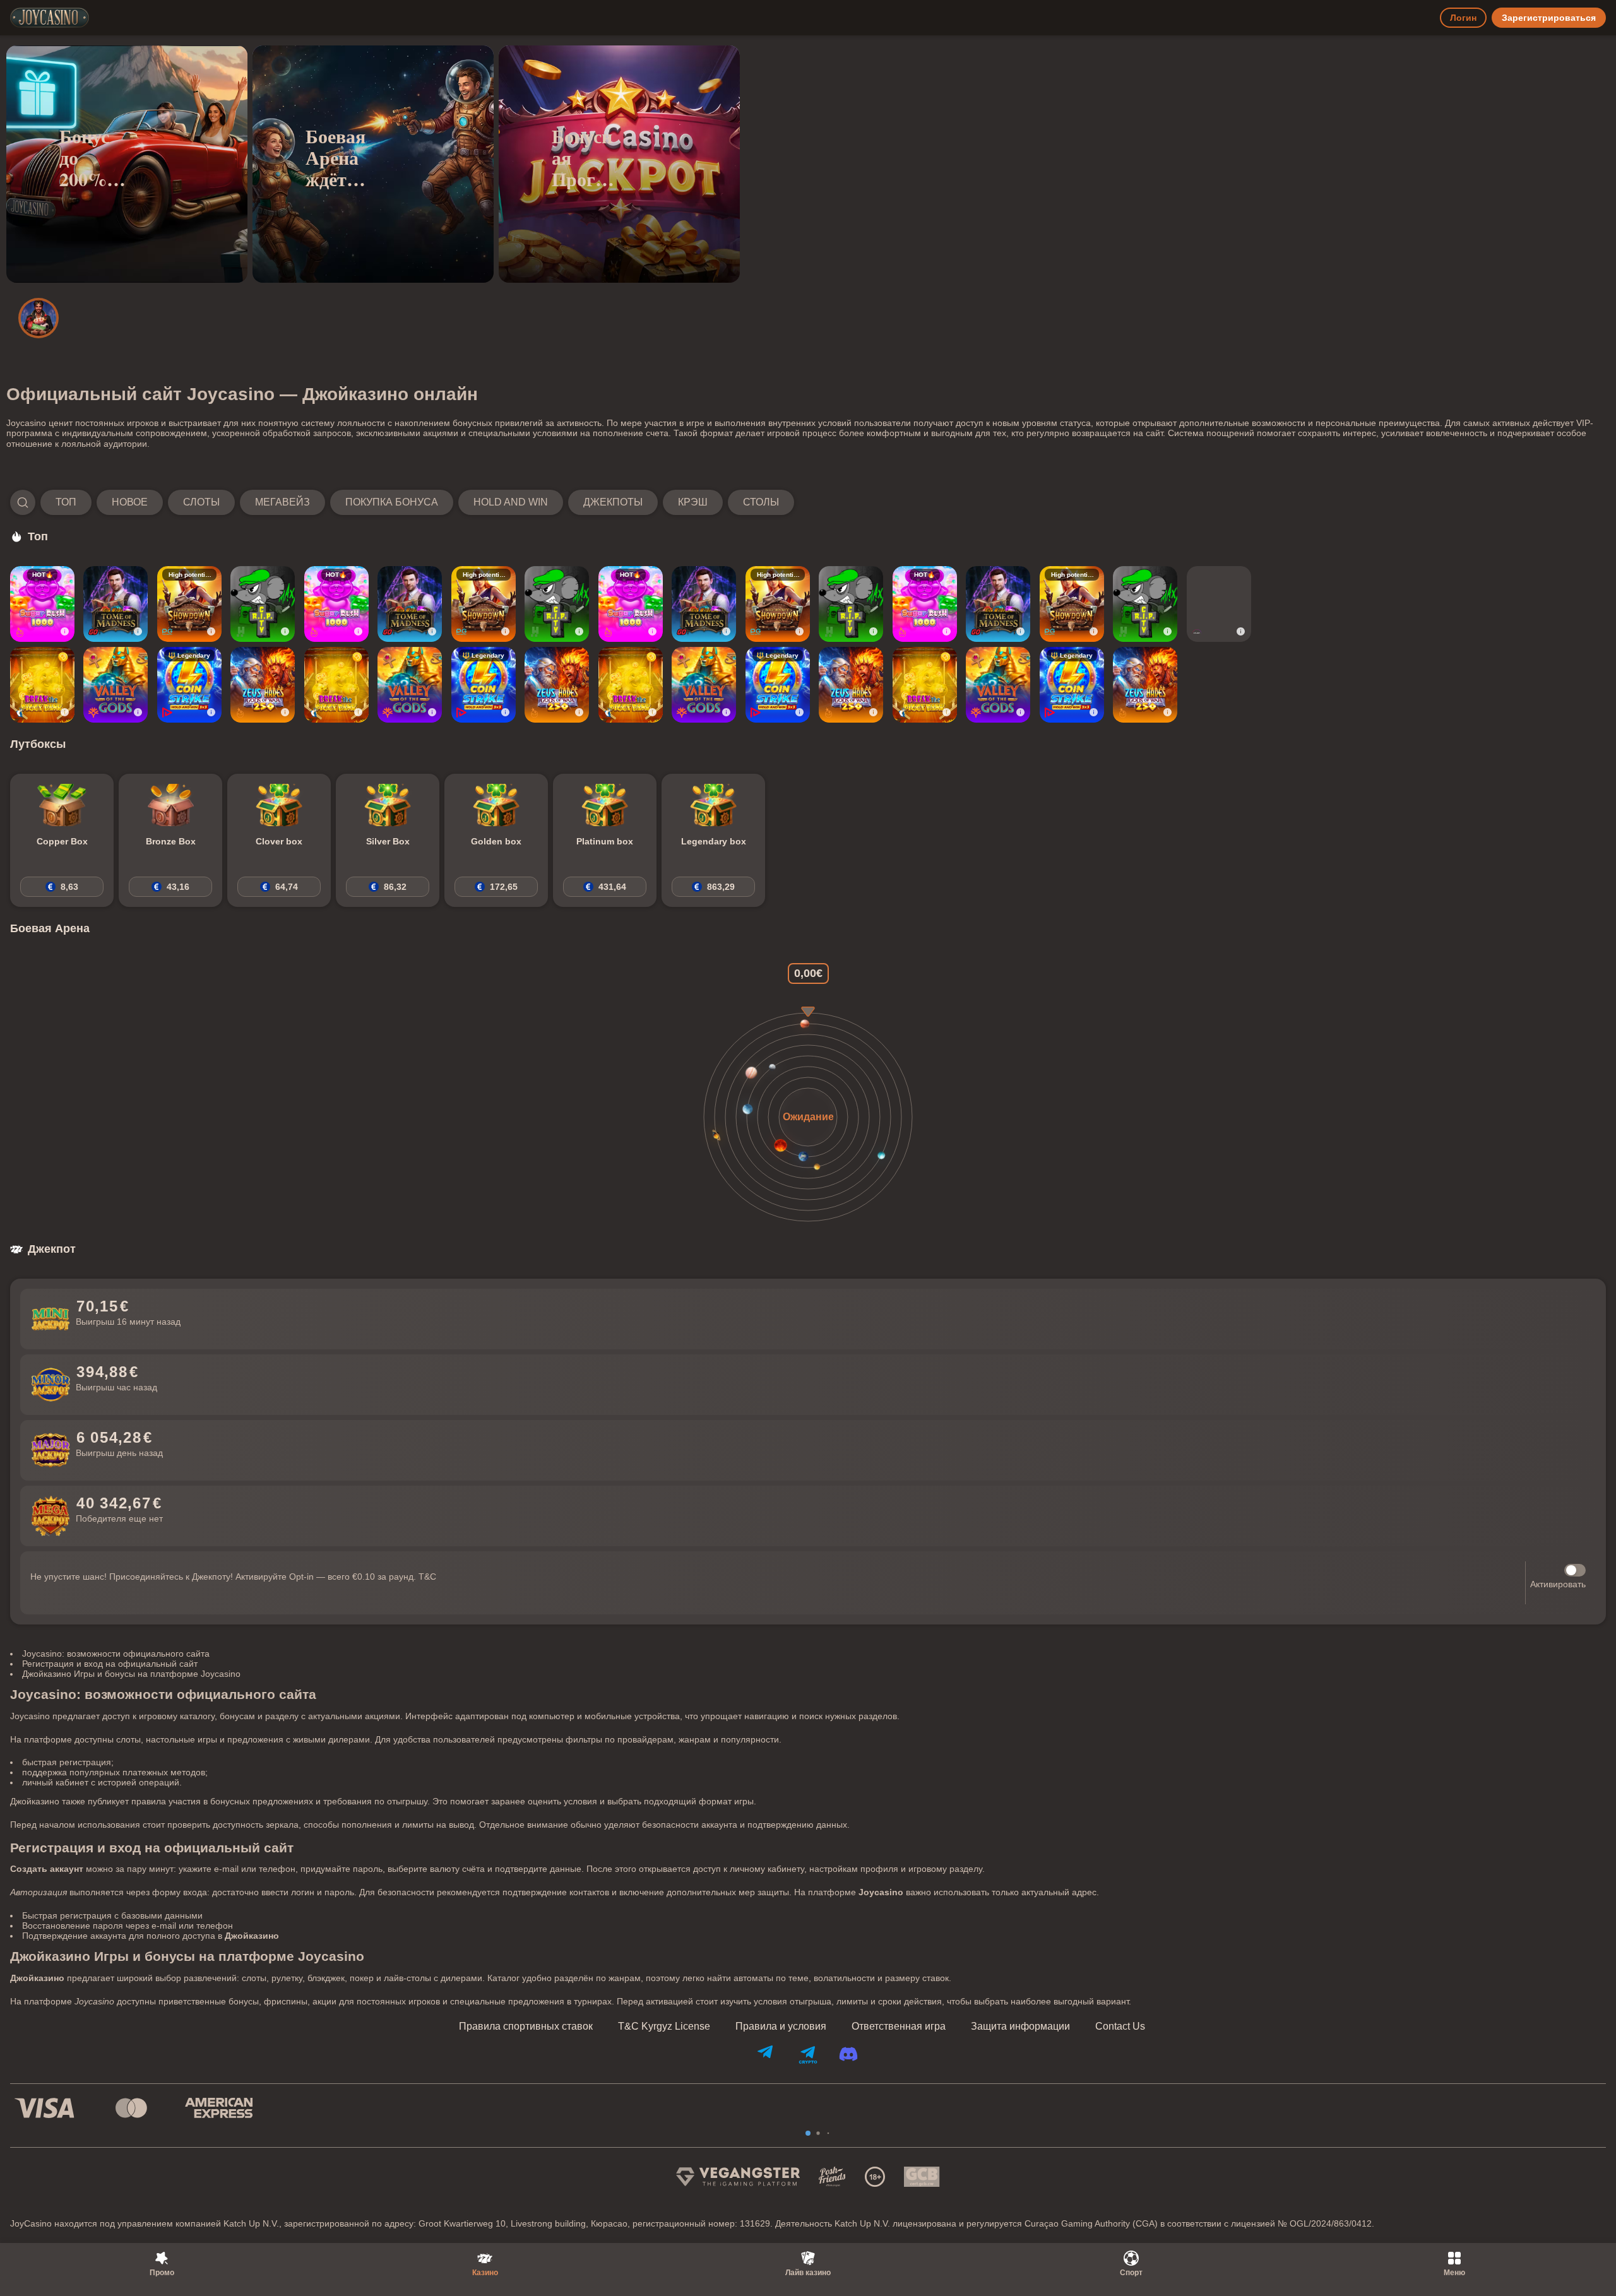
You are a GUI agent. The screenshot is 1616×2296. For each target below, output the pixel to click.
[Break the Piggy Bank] (42, 685)
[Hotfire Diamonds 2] (1219, 604)
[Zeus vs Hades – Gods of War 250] (263, 685)
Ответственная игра (899, 2027)
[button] (402, 502)
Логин (1463, 18)
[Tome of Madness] (116, 604)
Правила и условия (781, 2027)
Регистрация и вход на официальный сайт (110, 1664)
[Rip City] (263, 604)
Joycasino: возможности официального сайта (116, 1654)
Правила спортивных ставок (526, 2027)
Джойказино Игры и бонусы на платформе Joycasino (131, 1674)
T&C (427, 1577)
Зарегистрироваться (1549, 18)
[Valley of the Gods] (116, 685)
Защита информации (1020, 2027)
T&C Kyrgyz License (664, 2027)
